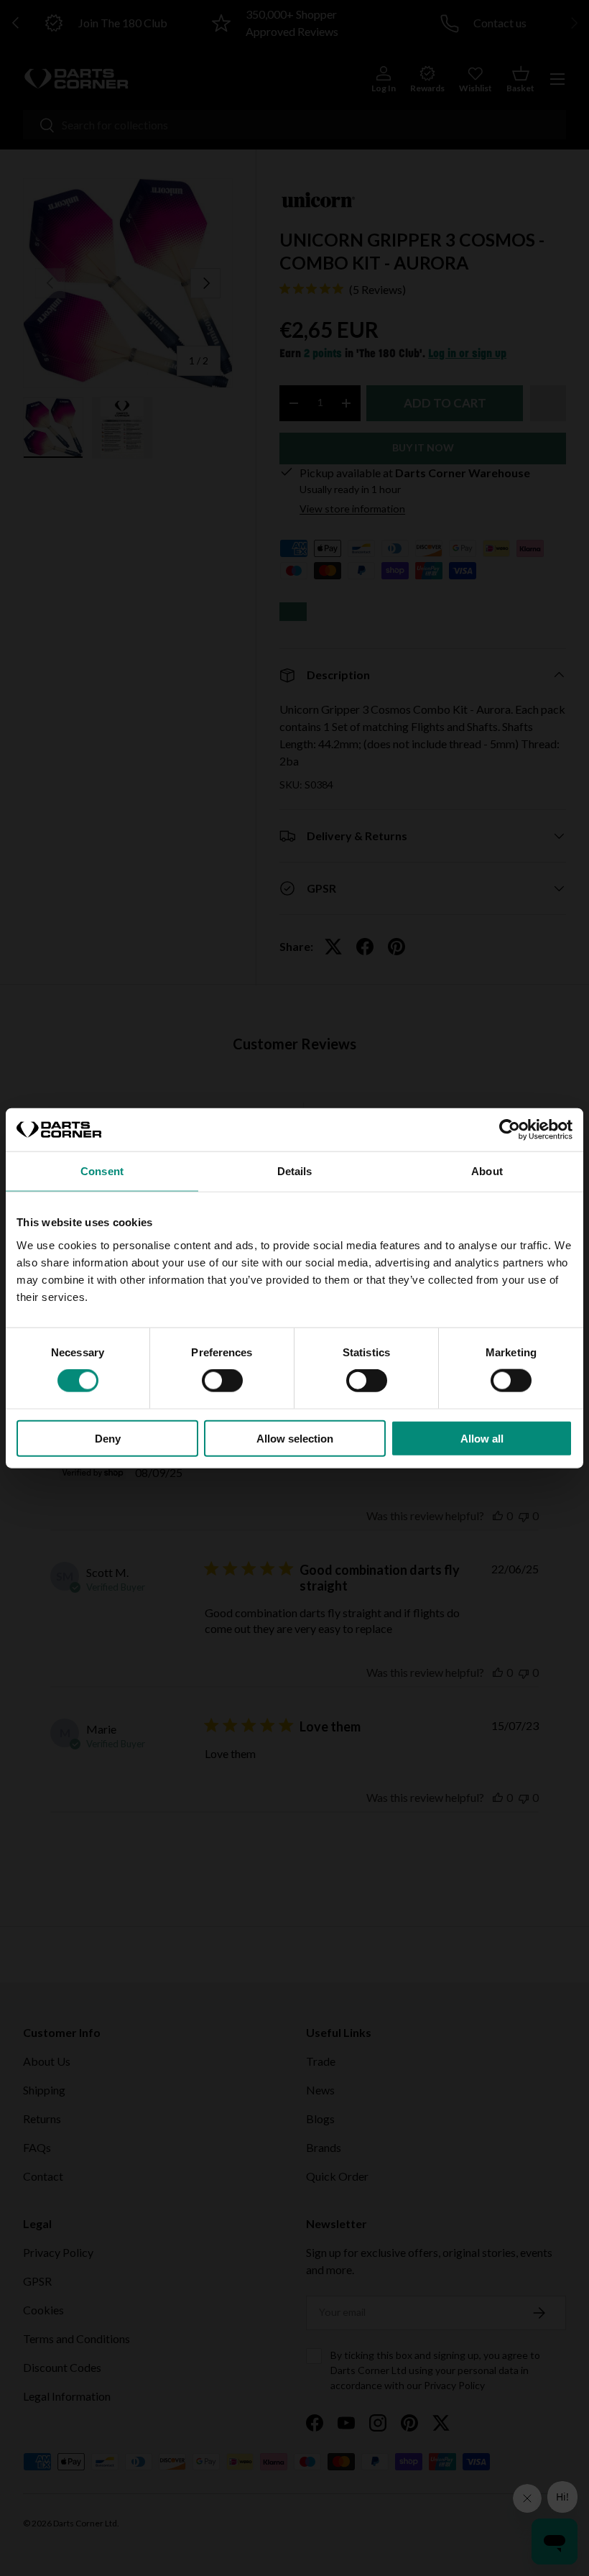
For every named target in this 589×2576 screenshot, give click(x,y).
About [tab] (487, 1171)
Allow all (482, 1438)
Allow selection (295, 1438)
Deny (108, 1438)
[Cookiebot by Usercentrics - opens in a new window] (510, 1130)
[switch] (222, 1381)
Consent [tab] (102, 1171)
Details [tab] (295, 1171)
